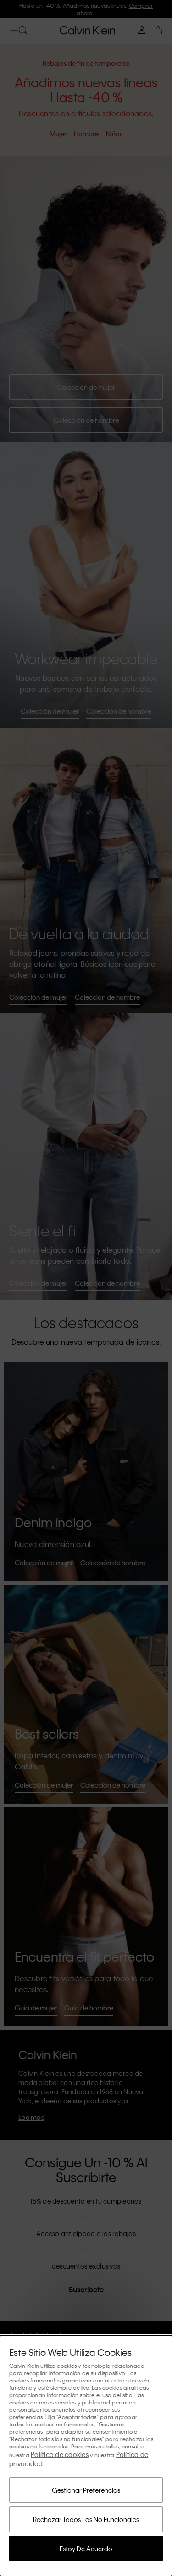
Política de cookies (60, 2454)
